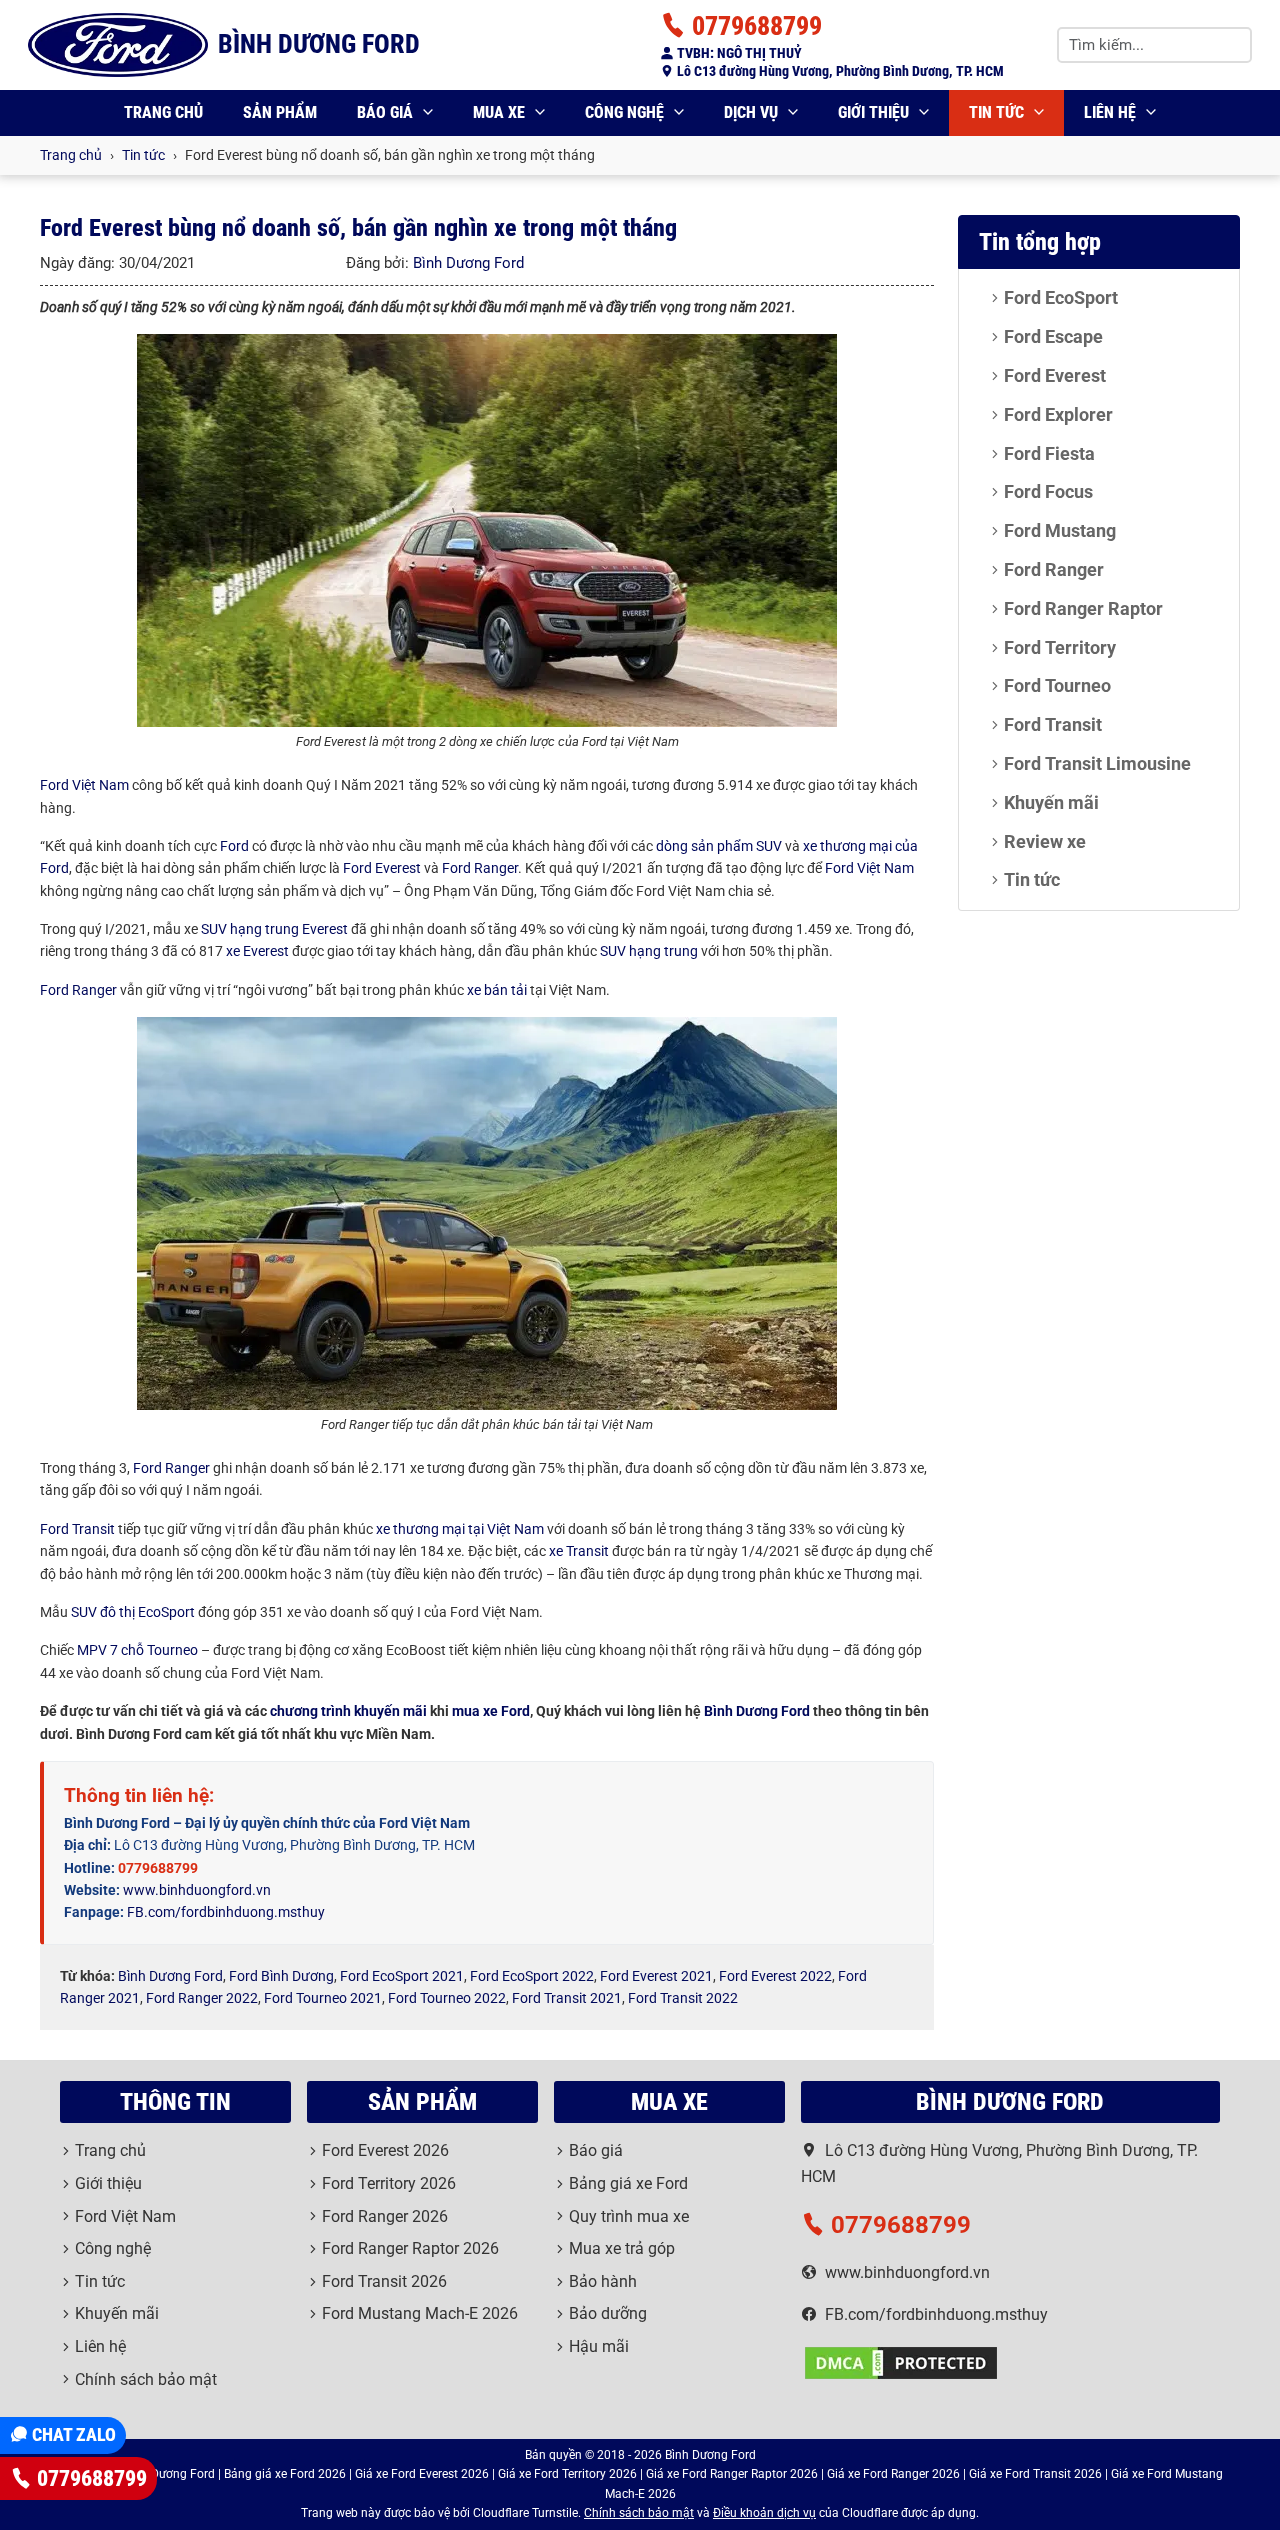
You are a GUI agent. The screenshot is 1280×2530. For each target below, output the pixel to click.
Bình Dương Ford (468, 263)
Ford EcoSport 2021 (402, 1976)
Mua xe (499, 112)
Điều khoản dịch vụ (764, 2513)
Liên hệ (1110, 112)
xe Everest (257, 951)
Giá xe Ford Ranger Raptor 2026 (732, 2474)
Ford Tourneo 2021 (323, 1998)
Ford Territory (1060, 647)
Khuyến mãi (1051, 802)
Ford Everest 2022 (775, 1976)
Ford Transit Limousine (1097, 763)
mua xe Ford (491, 1711)
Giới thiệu (873, 112)
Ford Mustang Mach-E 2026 (420, 2313)
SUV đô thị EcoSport (133, 1612)
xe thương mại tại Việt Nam (460, 1529)
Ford (234, 846)
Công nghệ (624, 112)
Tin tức (996, 112)
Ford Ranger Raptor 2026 (410, 2248)
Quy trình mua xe (629, 2216)
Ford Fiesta (1049, 453)
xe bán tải (497, 990)
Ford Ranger (480, 868)
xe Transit (579, 1551)
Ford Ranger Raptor (1083, 608)
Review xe (1045, 841)
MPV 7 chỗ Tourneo (137, 1650)
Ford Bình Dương (281, 1976)
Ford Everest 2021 (656, 1976)
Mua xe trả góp (622, 2248)
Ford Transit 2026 (384, 2281)
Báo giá (385, 112)
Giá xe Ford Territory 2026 (567, 2474)
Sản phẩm (280, 112)
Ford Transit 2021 (567, 1998)
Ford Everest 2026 (385, 2150)
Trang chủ (163, 112)
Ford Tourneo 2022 (447, 1998)
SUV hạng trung (649, 951)
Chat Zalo (72, 2434)
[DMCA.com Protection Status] (901, 2361)
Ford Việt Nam (84, 785)
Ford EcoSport (1061, 297)
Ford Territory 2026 (389, 2183)
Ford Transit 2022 (683, 1998)
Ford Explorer (1058, 414)
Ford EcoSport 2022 (532, 1976)
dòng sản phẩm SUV (719, 846)
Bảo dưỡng (608, 2313)
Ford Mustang (1060, 530)
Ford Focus (1048, 491)
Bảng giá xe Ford (628, 2183)
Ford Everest (382, 868)
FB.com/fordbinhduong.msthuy (226, 1912)
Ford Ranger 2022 (202, 1998)
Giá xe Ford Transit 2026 (1035, 2474)
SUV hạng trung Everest (274, 929)
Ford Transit (77, 1529)
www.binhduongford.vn (197, 1890)
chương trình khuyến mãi (348, 1711)
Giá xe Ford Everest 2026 (422, 2474)
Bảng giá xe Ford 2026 (285, 2474)
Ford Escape (1053, 336)
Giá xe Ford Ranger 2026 (893, 2474)
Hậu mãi (599, 2346)
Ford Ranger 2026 (385, 2216)
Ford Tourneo (1057, 685)
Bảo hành (603, 2281)
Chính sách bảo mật (146, 2379)
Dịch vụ (751, 112)
